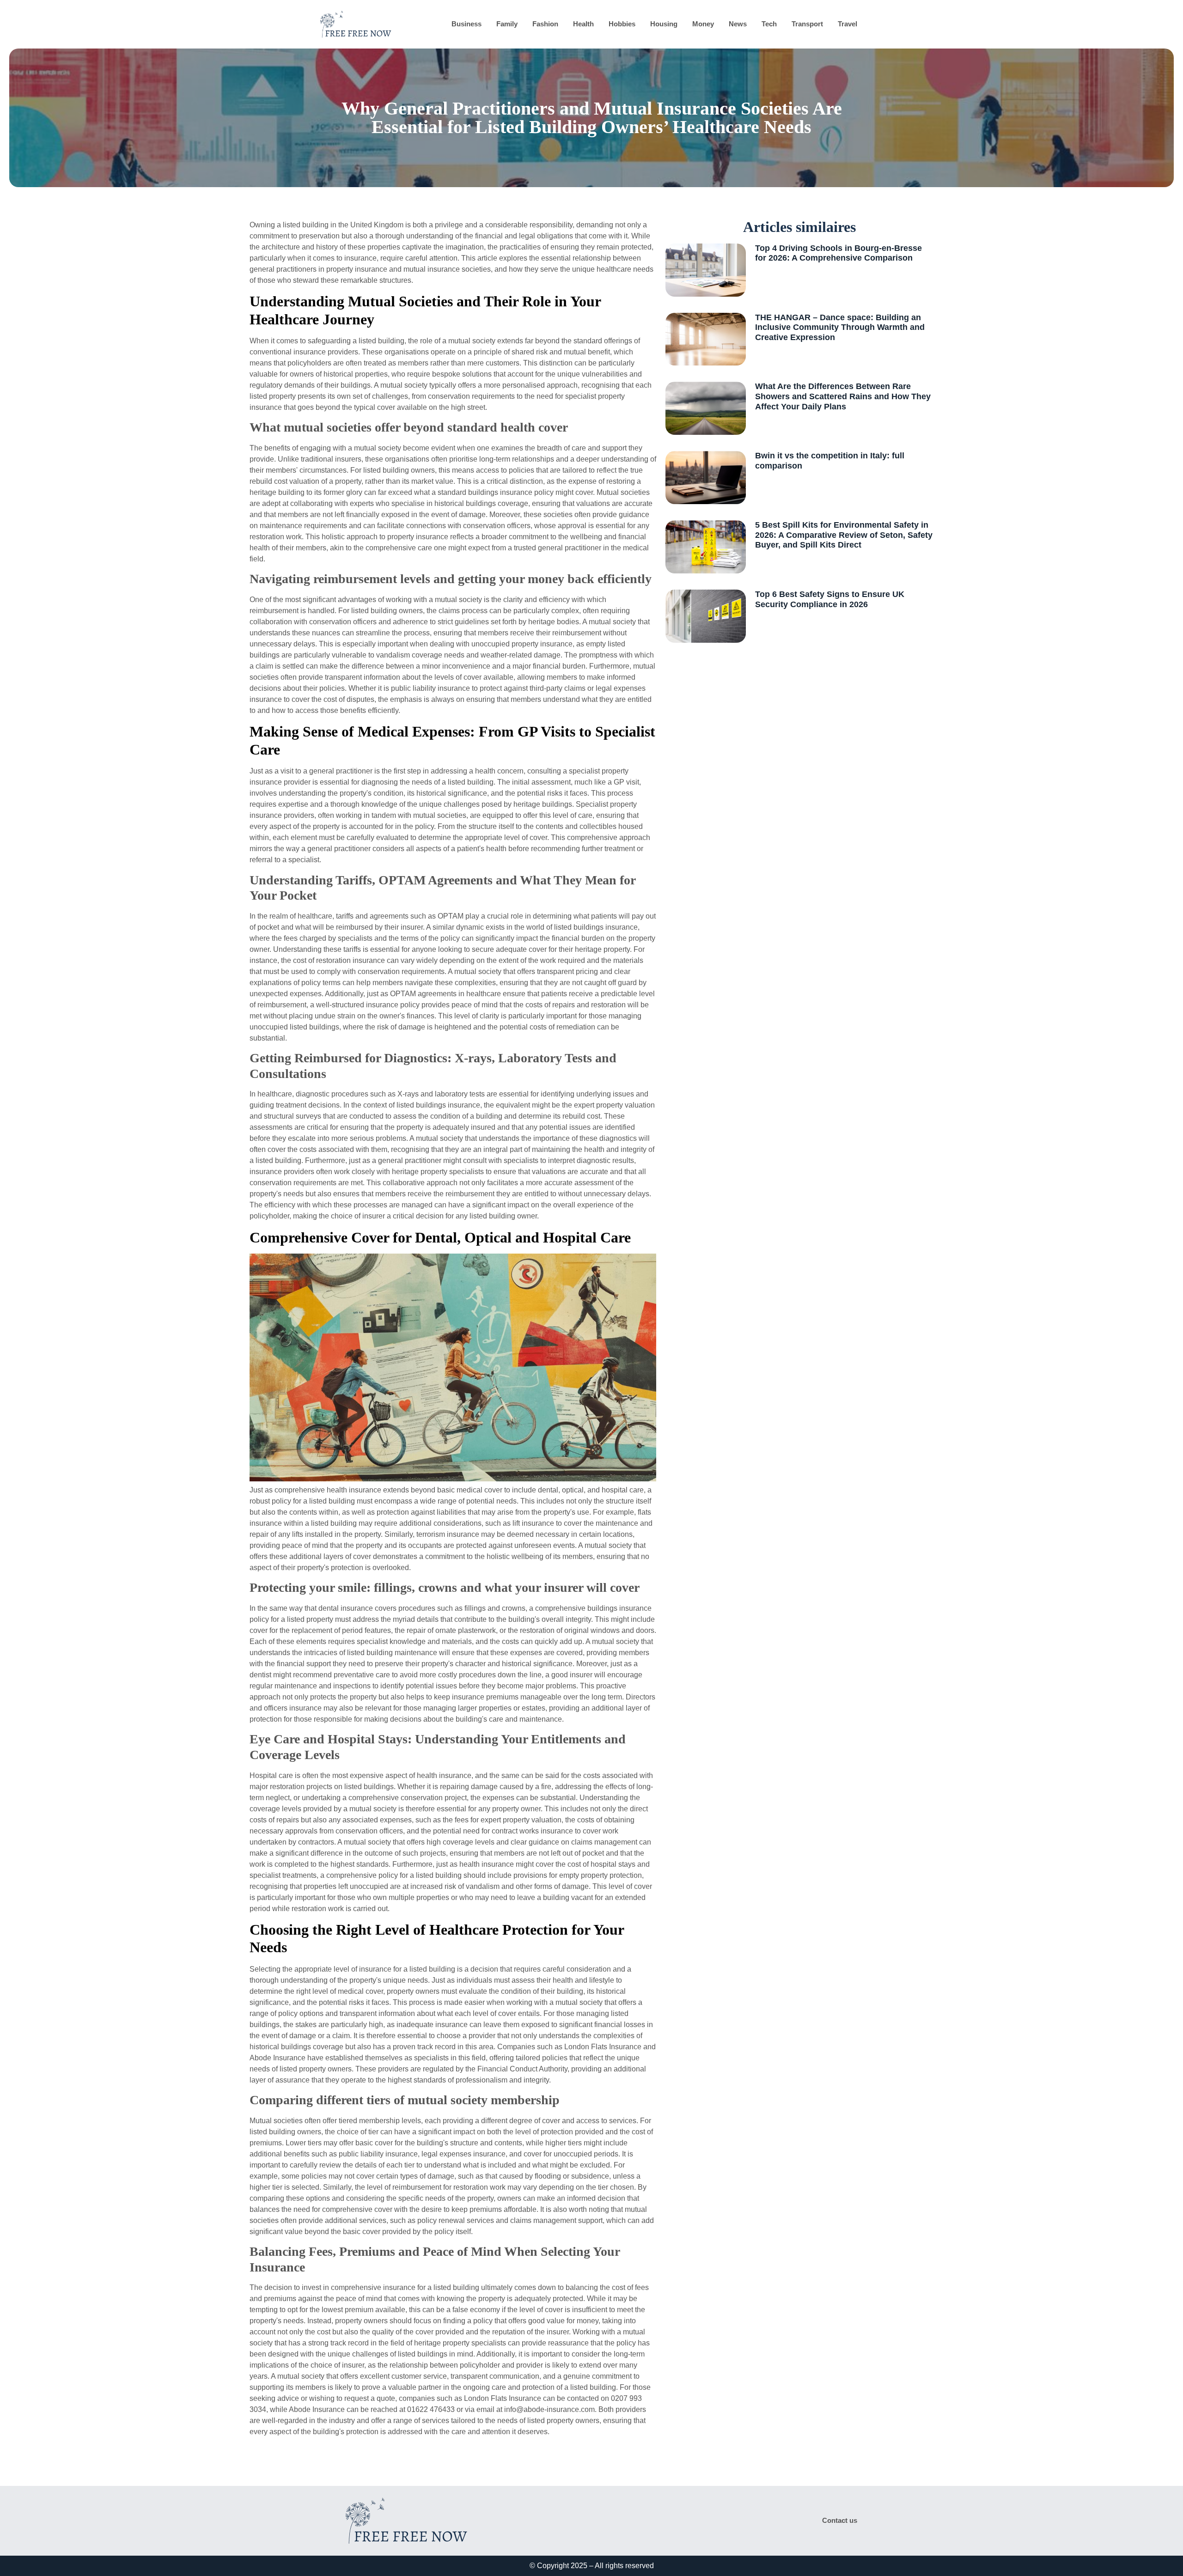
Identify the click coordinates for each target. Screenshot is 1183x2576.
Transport (807, 24)
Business (466, 24)
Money (703, 24)
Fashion (545, 24)
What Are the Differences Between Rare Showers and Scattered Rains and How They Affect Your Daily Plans (843, 396)
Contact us (840, 2520)
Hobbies (622, 24)
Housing (664, 24)
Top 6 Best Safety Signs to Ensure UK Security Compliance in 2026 (830, 599)
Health (583, 24)
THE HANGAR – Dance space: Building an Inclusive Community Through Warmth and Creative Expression (840, 327)
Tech (769, 24)
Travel (848, 24)
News (738, 24)
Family (507, 24)
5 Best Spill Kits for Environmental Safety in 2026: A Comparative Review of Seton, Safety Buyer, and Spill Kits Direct (844, 535)
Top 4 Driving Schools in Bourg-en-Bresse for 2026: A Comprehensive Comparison (838, 253)
